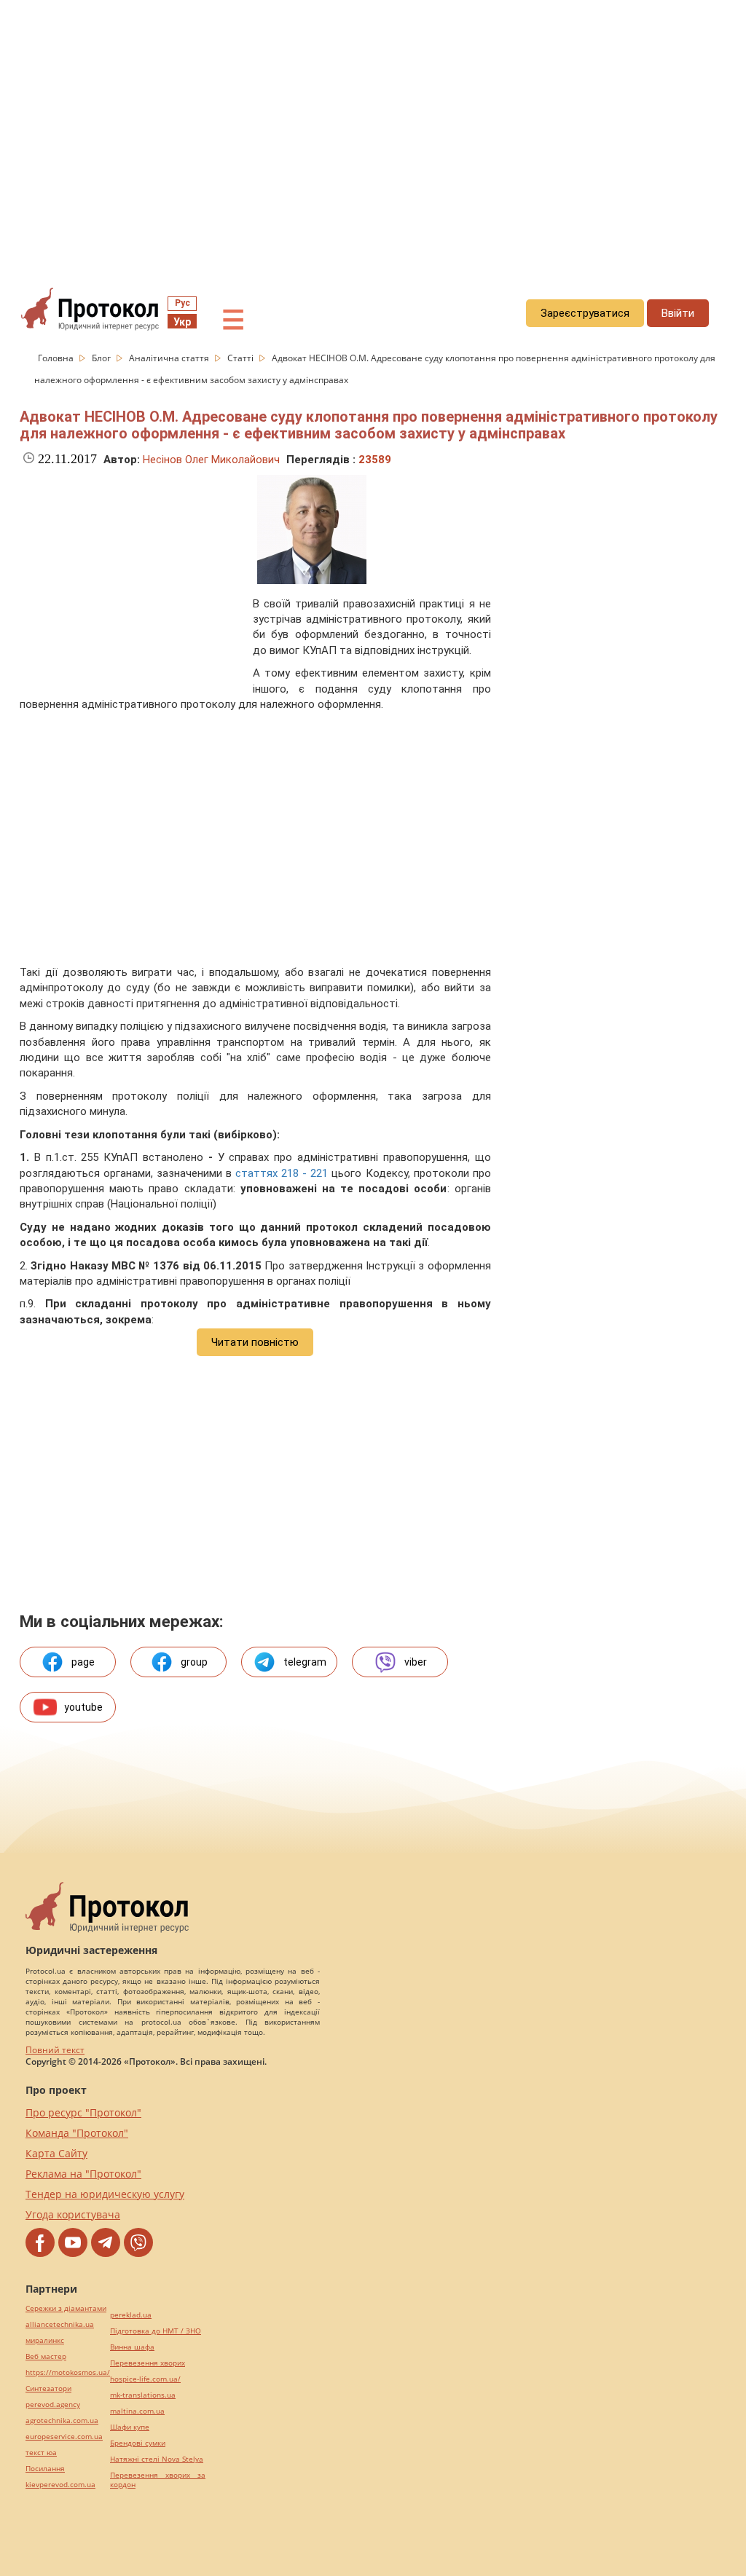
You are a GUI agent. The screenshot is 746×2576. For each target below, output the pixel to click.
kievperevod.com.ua (60, 2485)
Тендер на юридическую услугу (105, 2194)
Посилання (45, 2469)
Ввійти (678, 313)
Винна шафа (132, 2347)
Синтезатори (48, 2388)
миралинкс (45, 2340)
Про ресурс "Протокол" (83, 2112)
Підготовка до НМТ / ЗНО (156, 2331)
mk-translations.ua (143, 2395)
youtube (83, 1707)
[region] (373, 132)
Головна (57, 358)
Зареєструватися (585, 313)
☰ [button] (233, 320)
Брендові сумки (138, 2443)
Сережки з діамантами (66, 2308)
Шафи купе (130, 2427)
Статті (242, 358)
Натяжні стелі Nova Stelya (157, 2459)
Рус (182, 303)
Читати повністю (255, 1342)
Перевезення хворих (148, 2363)
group (194, 1662)
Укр (182, 322)
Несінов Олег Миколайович (211, 460)
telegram (305, 1662)
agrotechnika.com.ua (62, 2421)
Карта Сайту (56, 2153)
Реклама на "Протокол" (83, 2174)
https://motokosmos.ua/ (68, 2372)
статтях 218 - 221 (282, 1173)
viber (416, 1662)
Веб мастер (46, 2356)
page (83, 1662)
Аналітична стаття (170, 358)
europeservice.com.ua (64, 2437)
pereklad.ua (131, 2315)
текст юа (41, 2453)
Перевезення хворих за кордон (158, 2480)
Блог (102, 358)
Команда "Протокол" (77, 2133)
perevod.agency (53, 2404)
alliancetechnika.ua (60, 2324)
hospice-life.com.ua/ (145, 2379)
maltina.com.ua (137, 2411)
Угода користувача (73, 2214)
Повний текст (55, 2050)
